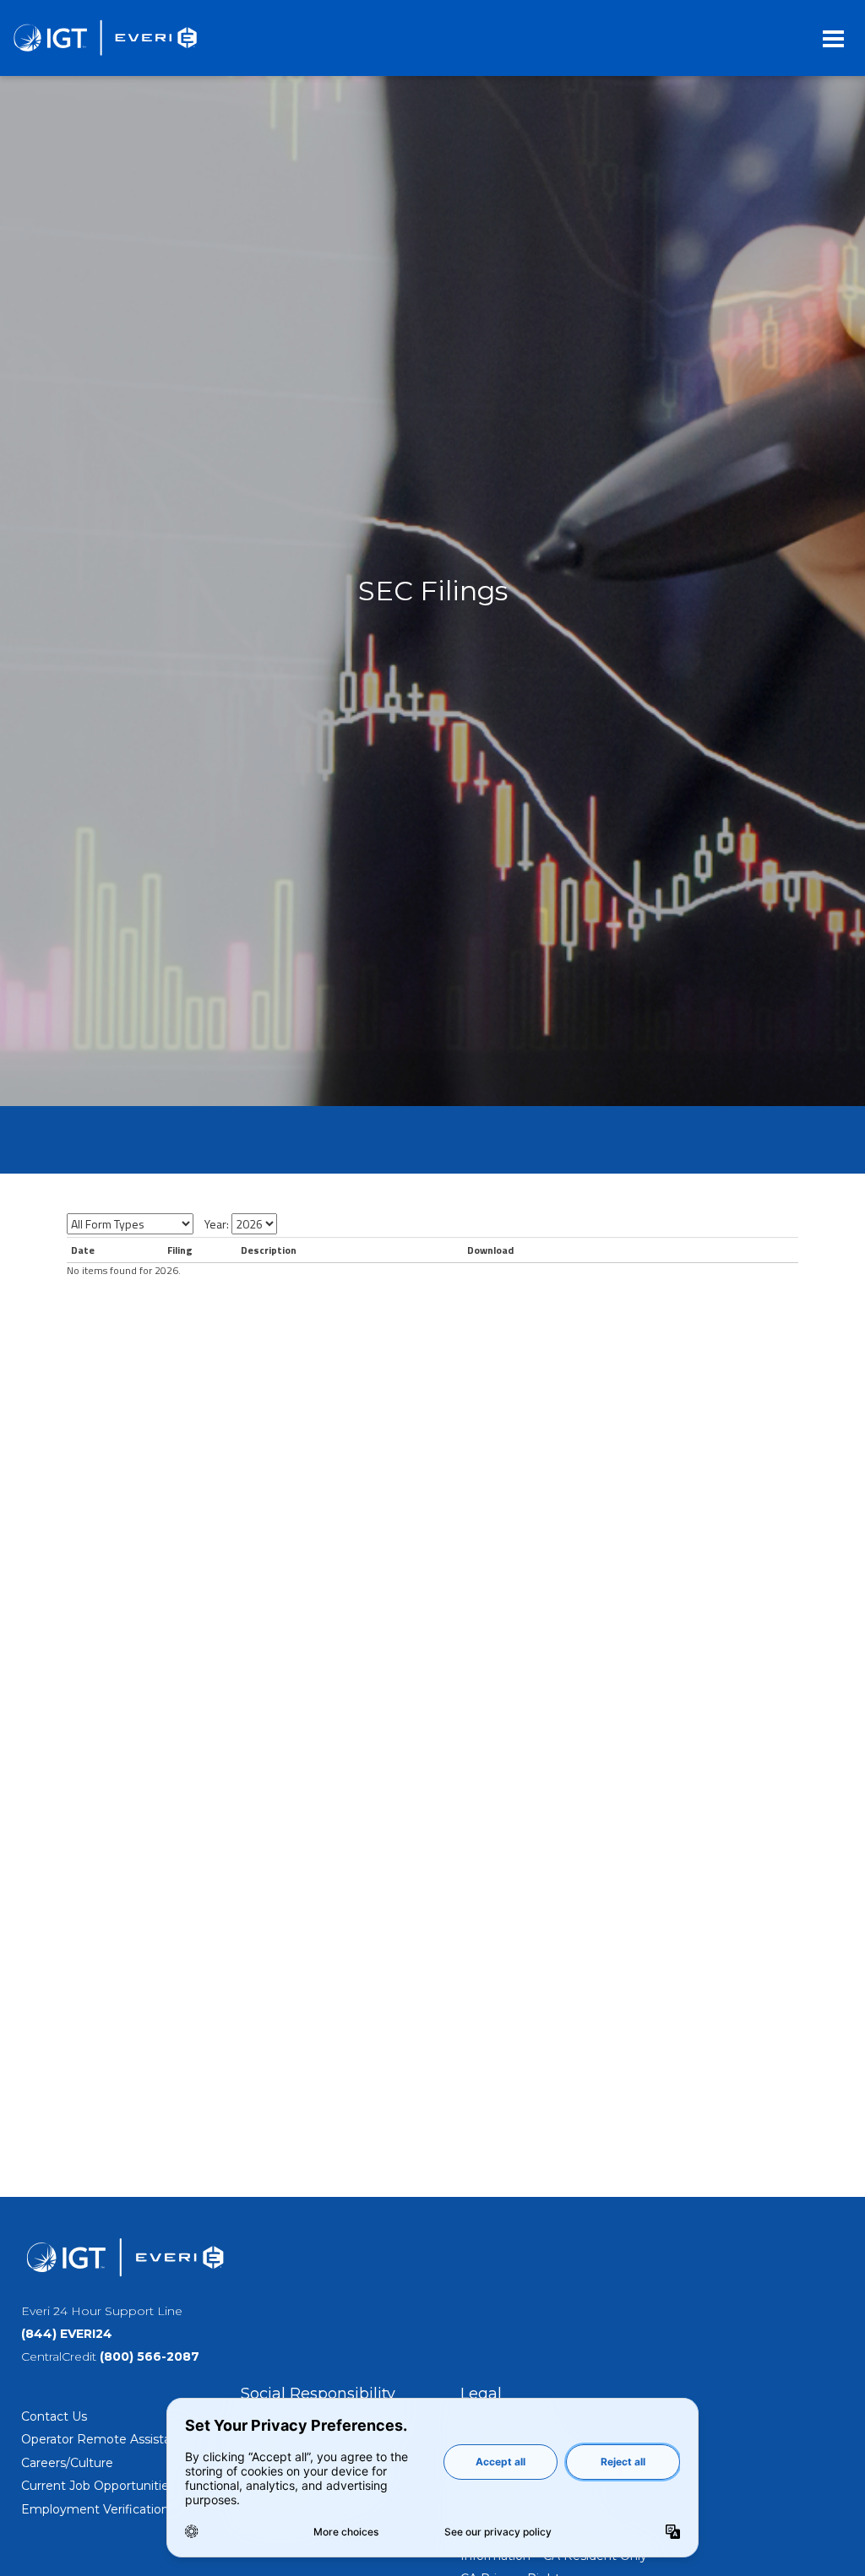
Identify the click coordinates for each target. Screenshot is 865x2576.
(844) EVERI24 (67, 2334)
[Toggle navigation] (833, 38)
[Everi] (105, 38)
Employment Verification (95, 2509)
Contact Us (54, 2416)
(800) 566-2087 (150, 2356)
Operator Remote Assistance (107, 2439)
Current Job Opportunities (98, 2486)
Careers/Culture (67, 2463)
